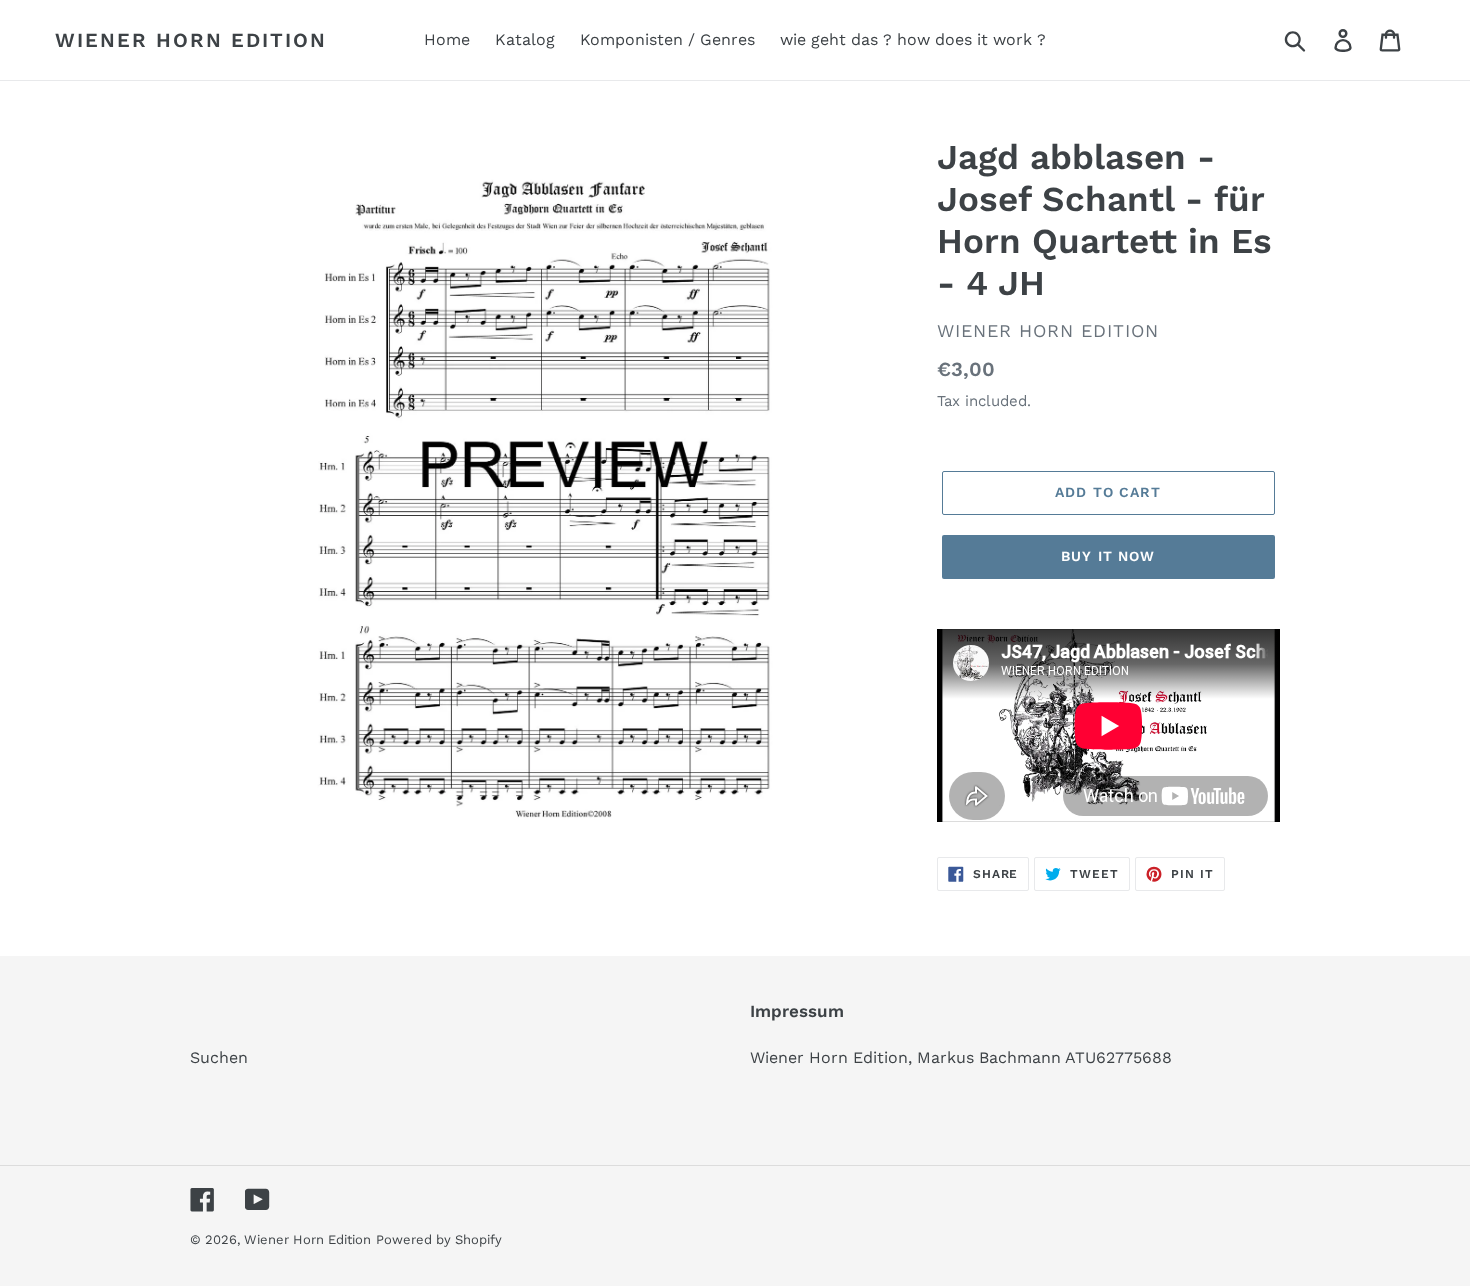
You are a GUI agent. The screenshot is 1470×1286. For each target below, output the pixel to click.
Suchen (219, 1057)
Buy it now (1108, 556)
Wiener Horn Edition (191, 40)
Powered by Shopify (439, 1239)
